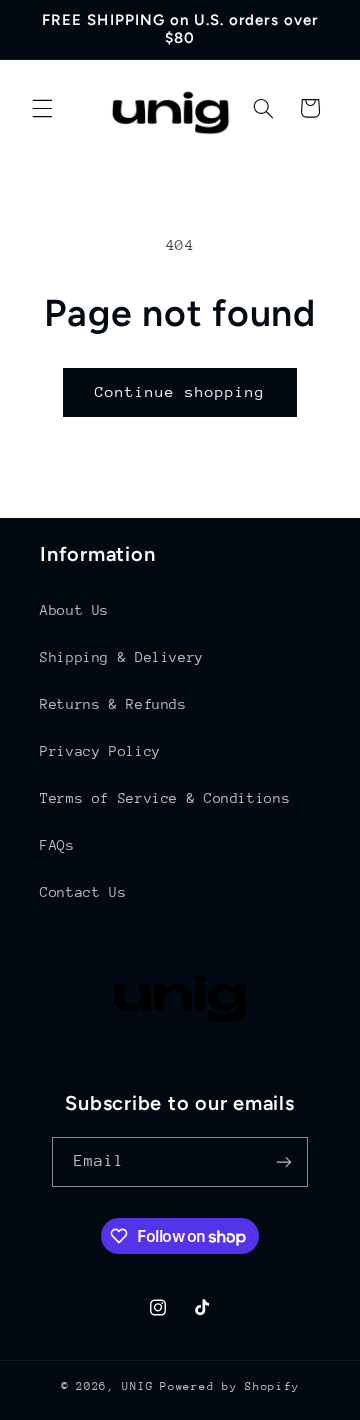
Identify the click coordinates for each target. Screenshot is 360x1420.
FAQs (57, 845)
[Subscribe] (284, 1161)
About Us (74, 610)
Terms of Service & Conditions (165, 798)
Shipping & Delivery (122, 657)
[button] (42, 108)
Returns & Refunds (113, 704)
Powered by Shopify (229, 1386)
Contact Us (83, 892)
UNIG (137, 1386)
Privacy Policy (100, 751)
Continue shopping (180, 391)
